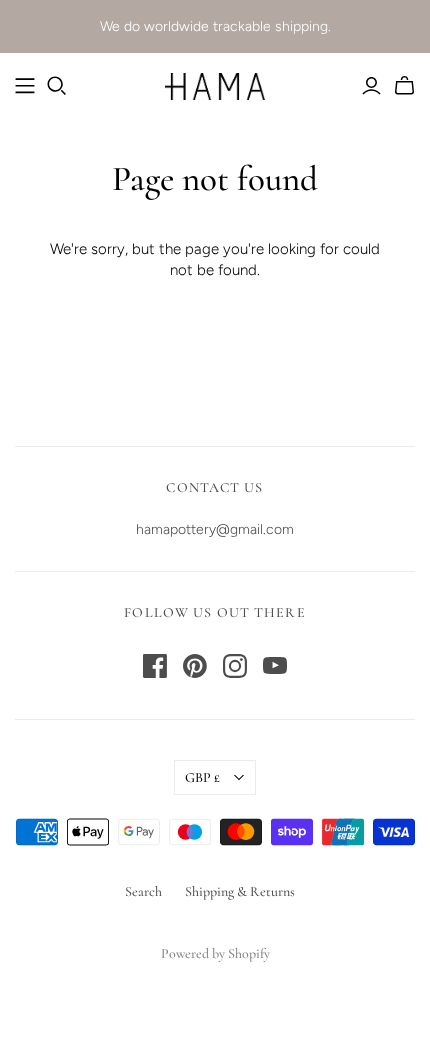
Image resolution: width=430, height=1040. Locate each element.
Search (143, 891)
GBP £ (202, 777)
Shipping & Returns (240, 891)
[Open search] (57, 86)
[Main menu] (25, 86)
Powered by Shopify (215, 953)
